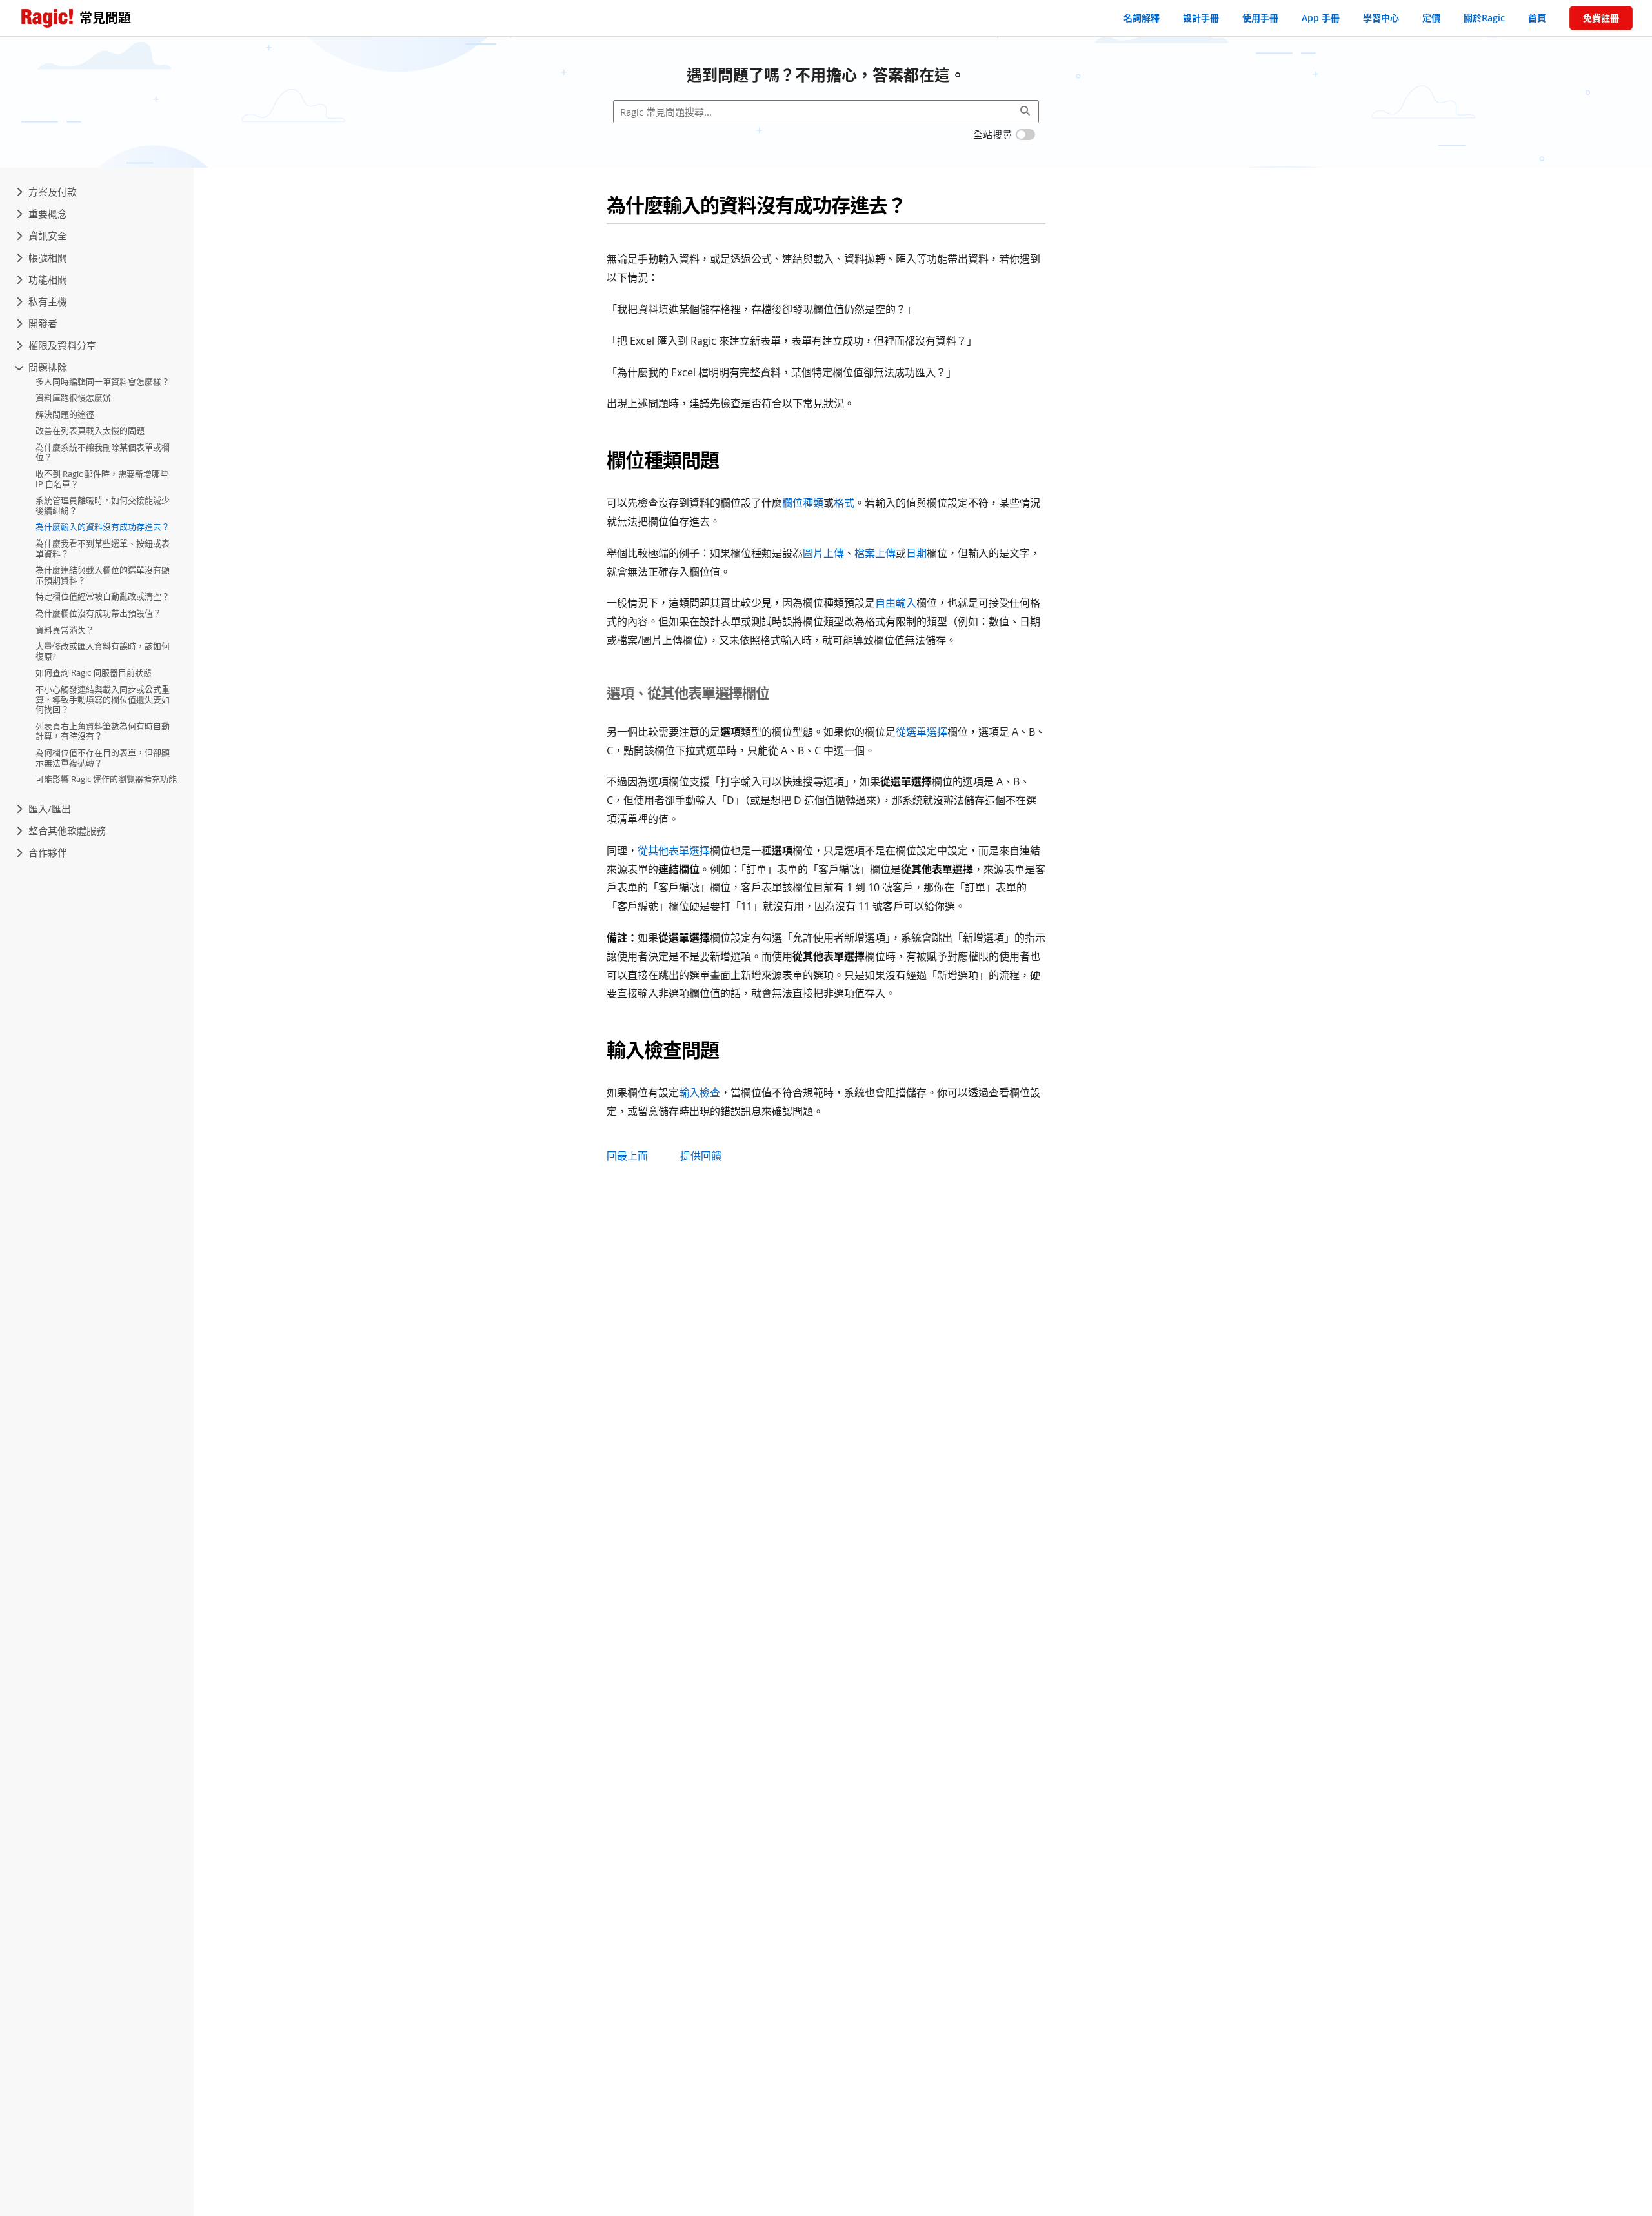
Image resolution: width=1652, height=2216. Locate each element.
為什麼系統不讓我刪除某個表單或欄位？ (103, 453)
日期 (916, 553)
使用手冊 (1260, 18)
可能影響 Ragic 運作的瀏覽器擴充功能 (106, 780)
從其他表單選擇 (674, 851)
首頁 (1537, 18)
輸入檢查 (700, 1093)
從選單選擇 (922, 732)
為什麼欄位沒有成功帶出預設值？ (98, 614)
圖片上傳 (823, 553)
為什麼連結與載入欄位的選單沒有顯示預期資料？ (103, 576)
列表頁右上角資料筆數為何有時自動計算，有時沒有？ (103, 732)
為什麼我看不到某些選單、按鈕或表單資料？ (103, 549)
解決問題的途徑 (65, 415)
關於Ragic (1484, 18)
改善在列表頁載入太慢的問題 (90, 431)
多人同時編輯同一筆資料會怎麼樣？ (103, 381)
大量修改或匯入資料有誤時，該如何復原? (103, 652)
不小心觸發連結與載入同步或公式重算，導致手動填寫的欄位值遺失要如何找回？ (103, 700)
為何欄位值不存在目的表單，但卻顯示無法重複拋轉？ (103, 758)
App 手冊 (1321, 18)
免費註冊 (1601, 18)
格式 (844, 503)
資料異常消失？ (65, 630)
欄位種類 (803, 503)
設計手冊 (1201, 18)
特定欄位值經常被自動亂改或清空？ (103, 597)
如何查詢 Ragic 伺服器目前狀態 (94, 673)
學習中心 (1381, 18)
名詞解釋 (1142, 18)
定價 (1431, 18)
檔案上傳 (875, 553)
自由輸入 (896, 603)
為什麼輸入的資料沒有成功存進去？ (103, 527)
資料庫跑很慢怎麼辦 (73, 398)
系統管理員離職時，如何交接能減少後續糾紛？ (103, 506)
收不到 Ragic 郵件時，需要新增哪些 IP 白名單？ (102, 479)
